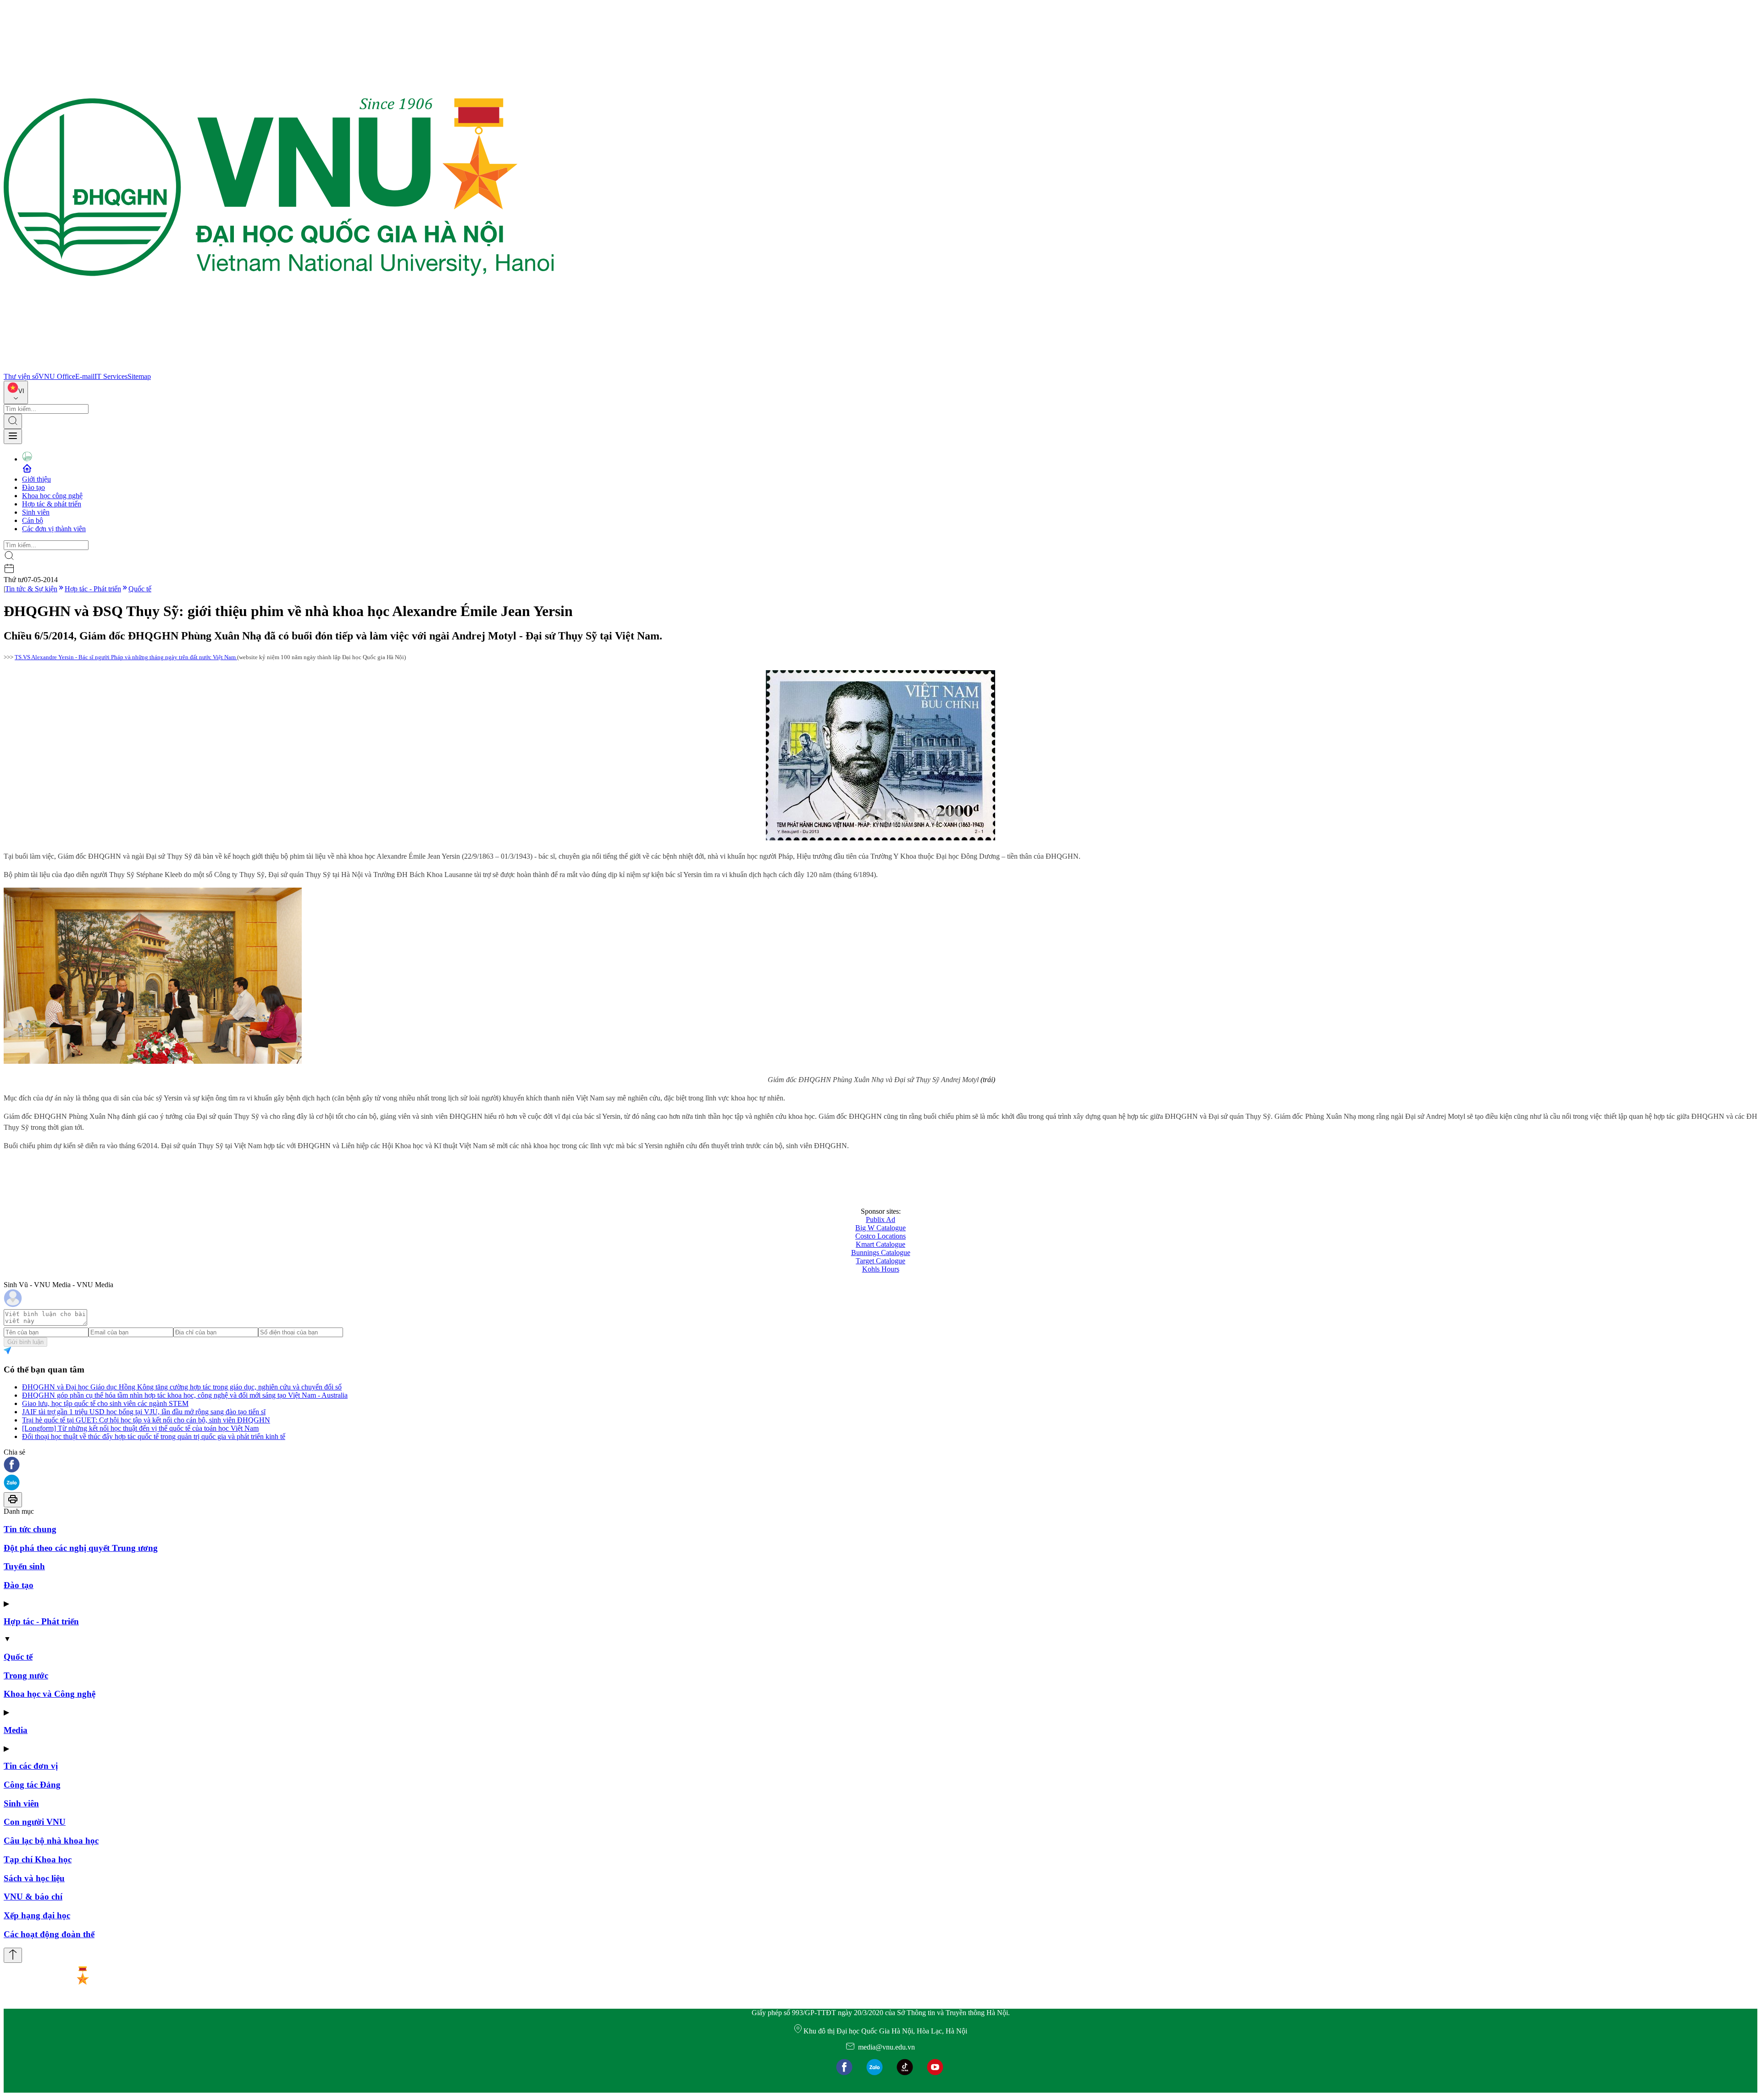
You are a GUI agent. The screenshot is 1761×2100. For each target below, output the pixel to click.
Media (16, 1730)
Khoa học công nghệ (52, 496)
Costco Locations (880, 1236)
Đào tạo (33, 487)
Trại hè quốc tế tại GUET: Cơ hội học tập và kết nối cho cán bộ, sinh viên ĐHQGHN (146, 1420)
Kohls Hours (881, 1269)
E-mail (85, 376)
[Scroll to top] (13, 1955)
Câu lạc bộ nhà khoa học (51, 1841)
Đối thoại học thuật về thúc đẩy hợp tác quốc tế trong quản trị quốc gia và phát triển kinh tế (154, 1436)
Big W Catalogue (880, 1228)
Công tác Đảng (32, 1785)
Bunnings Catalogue (881, 1253)
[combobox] (16, 392)
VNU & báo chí (33, 1897)
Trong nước (26, 1675)
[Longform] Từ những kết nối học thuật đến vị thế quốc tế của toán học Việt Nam (140, 1428)
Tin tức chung (30, 1529)
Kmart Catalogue (880, 1244)
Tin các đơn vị (31, 1766)
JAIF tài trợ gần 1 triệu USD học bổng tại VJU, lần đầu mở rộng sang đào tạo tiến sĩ (144, 1412)
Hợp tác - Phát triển (93, 589)
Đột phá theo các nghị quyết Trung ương (81, 1548)
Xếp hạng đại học (37, 1915)
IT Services (111, 376)
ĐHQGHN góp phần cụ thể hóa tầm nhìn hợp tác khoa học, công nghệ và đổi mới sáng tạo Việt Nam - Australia (185, 1395)
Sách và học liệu (34, 1878)
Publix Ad (880, 1219)
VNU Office (57, 376)
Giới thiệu (36, 479)
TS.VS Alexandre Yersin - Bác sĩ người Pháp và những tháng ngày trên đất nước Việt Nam (126, 657)
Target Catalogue (880, 1261)
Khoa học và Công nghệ (50, 1694)
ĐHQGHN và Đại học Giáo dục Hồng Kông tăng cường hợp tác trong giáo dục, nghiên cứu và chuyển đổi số (182, 1387)
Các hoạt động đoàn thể (49, 1934)
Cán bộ (33, 520)
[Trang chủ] (279, 368)
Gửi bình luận (25, 1342)
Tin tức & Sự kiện (31, 589)
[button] (880, 1465)
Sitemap (139, 376)
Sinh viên (36, 512)
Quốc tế (140, 589)
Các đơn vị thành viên (54, 529)
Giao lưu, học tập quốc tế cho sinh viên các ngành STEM (105, 1403)
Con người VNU (35, 1822)
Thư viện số (21, 376)
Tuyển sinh (24, 1566)
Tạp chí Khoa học (38, 1859)
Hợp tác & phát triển (52, 504)
